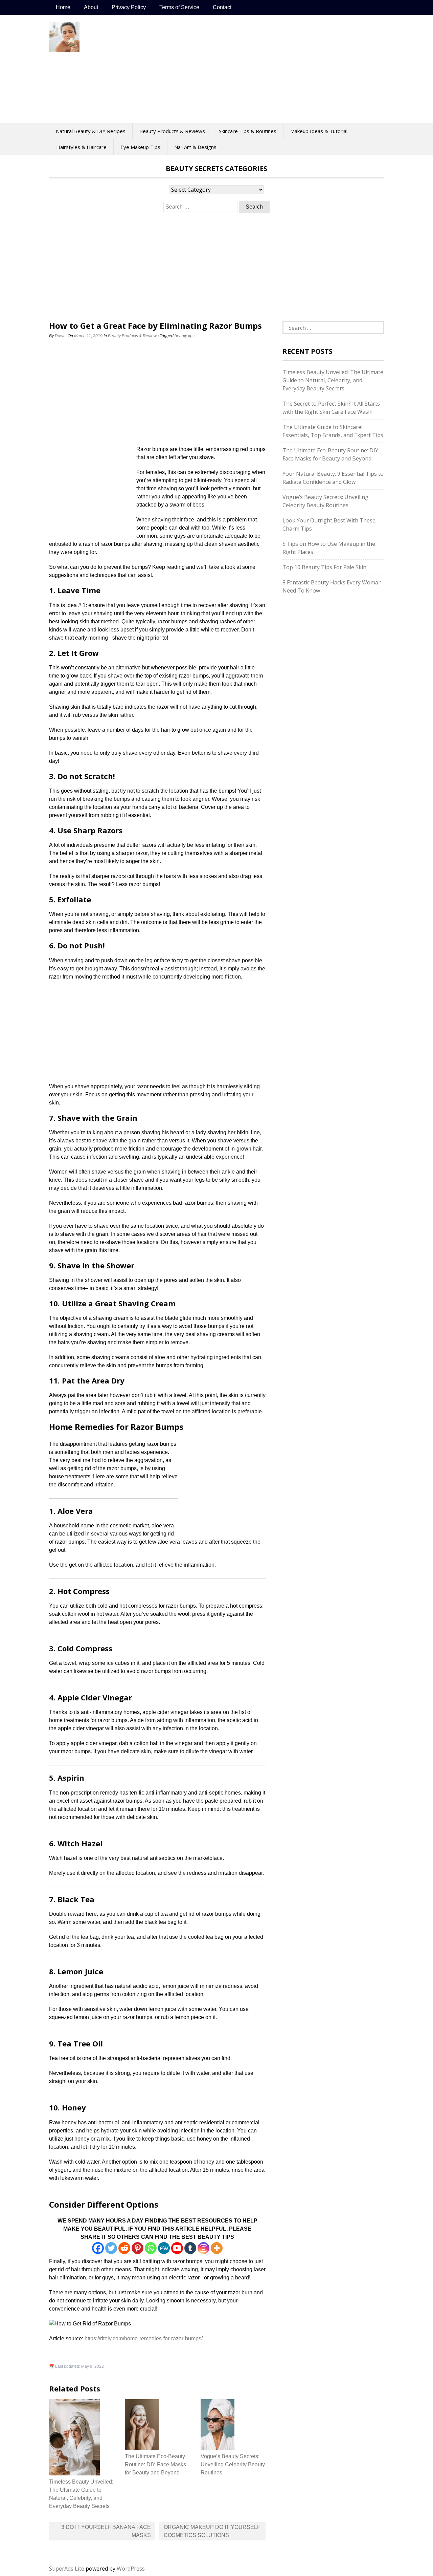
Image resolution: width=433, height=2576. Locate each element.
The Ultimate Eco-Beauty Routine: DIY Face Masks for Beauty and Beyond (155, 2464)
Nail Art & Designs (195, 147)
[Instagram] (203, 2248)
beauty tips (185, 336)
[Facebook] (98, 2248)
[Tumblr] (190, 2248)
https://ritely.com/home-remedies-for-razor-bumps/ (144, 2338)
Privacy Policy (129, 7)
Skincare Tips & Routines (248, 131)
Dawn (60, 336)
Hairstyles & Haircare (81, 147)
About (91, 7)
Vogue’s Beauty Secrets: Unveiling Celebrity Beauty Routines (233, 2464)
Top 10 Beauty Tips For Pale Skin (324, 567)
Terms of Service (179, 7)
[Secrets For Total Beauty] (64, 48)
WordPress (131, 2569)
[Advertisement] (252, 69)
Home (63, 7)
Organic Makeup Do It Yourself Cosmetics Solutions (212, 2531)
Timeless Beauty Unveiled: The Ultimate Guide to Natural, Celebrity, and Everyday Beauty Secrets (333, 380)
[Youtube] (177, 2248)
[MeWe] (164, 2248)
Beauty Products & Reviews (172, 131)
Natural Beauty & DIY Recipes (91, 131)
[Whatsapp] (151, 2248)
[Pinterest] (138, 2248)
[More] (217, 2248)
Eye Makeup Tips (140, 147)
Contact (222, 7)
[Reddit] (124, 2248)
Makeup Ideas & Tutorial (319, 131)
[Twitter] (111, 2248)
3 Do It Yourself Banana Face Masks (106, 2531)
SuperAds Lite (67, 2569)
